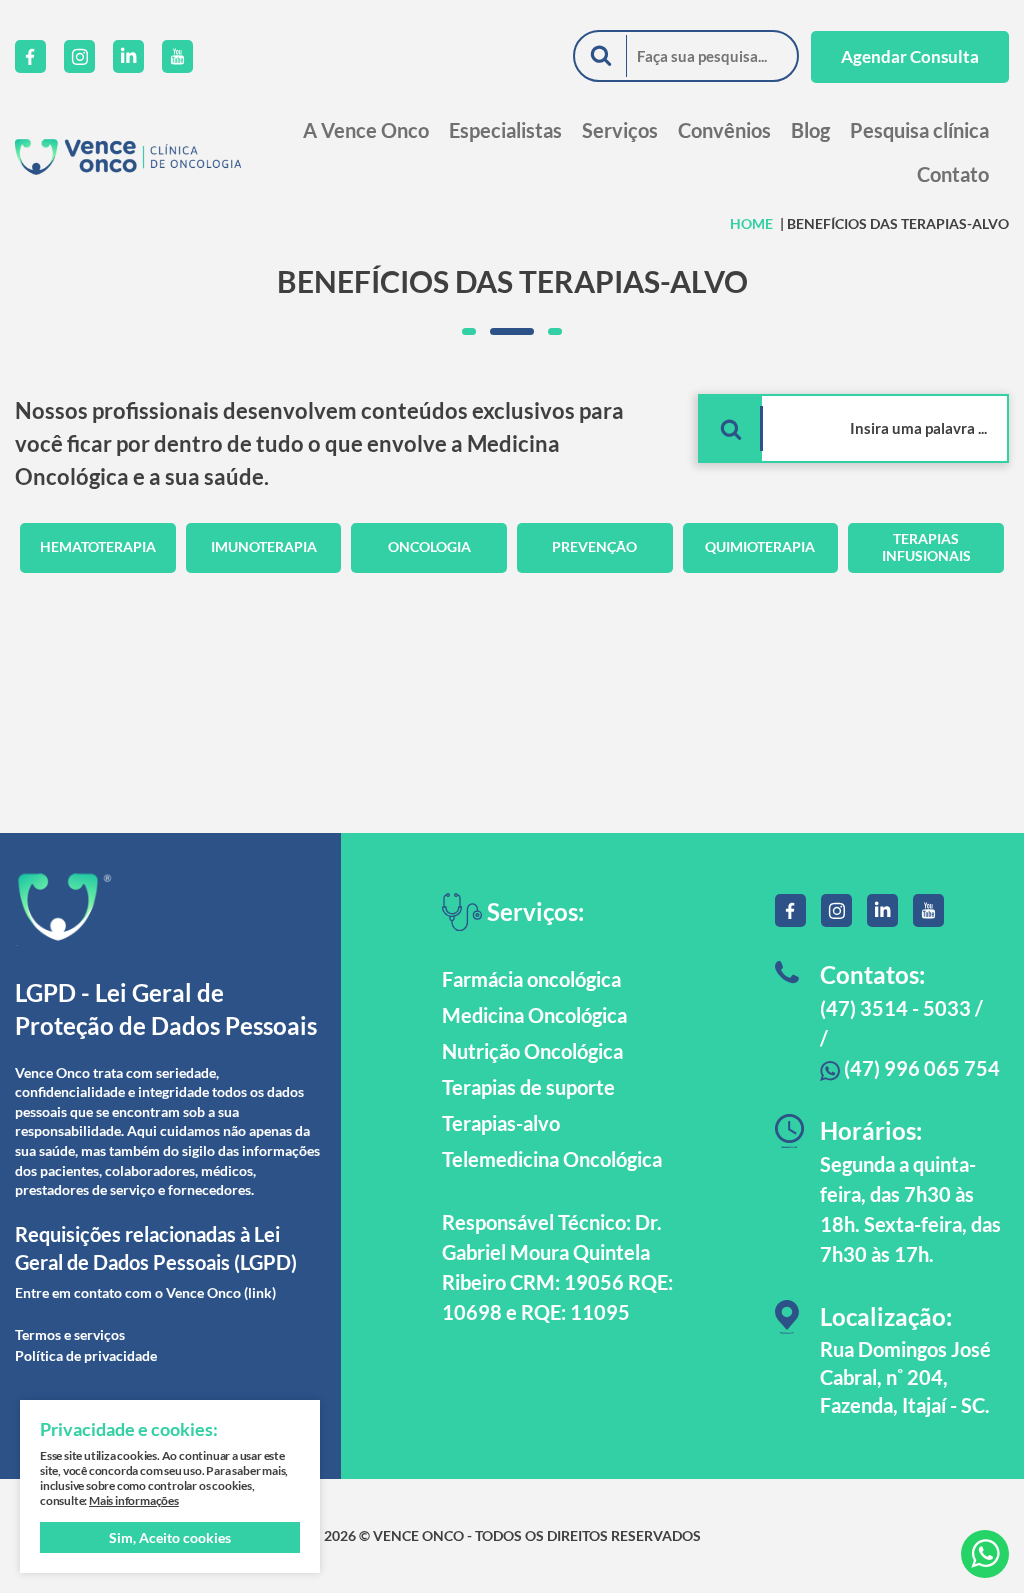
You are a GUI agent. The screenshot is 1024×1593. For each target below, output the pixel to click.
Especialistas (505, 130)
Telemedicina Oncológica (552, 1159)
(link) (260, 1292)
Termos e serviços (70, 1334)
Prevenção (594, 546)
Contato (953, 174)
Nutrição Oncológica (532, 1051)
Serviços (620, 130)
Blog (810, 130)
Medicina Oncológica (534, 1015)
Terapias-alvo (501, 1123)
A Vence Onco (366, 130)
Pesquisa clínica (919, 130)
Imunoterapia (264, 546)
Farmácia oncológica (531, 979)
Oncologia (429, 546)
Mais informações (134, 1500)
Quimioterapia (760, 546)
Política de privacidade (86, 1355)
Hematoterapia (98, 546)
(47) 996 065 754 (920, 1068)
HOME (751, 223)
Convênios (724, 130)
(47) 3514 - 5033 (895, 1008)
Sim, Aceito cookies (170, 1537)
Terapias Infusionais (926, 547)
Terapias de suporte (528, 1087)
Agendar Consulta (910, 56)
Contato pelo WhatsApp (985, 1554)
